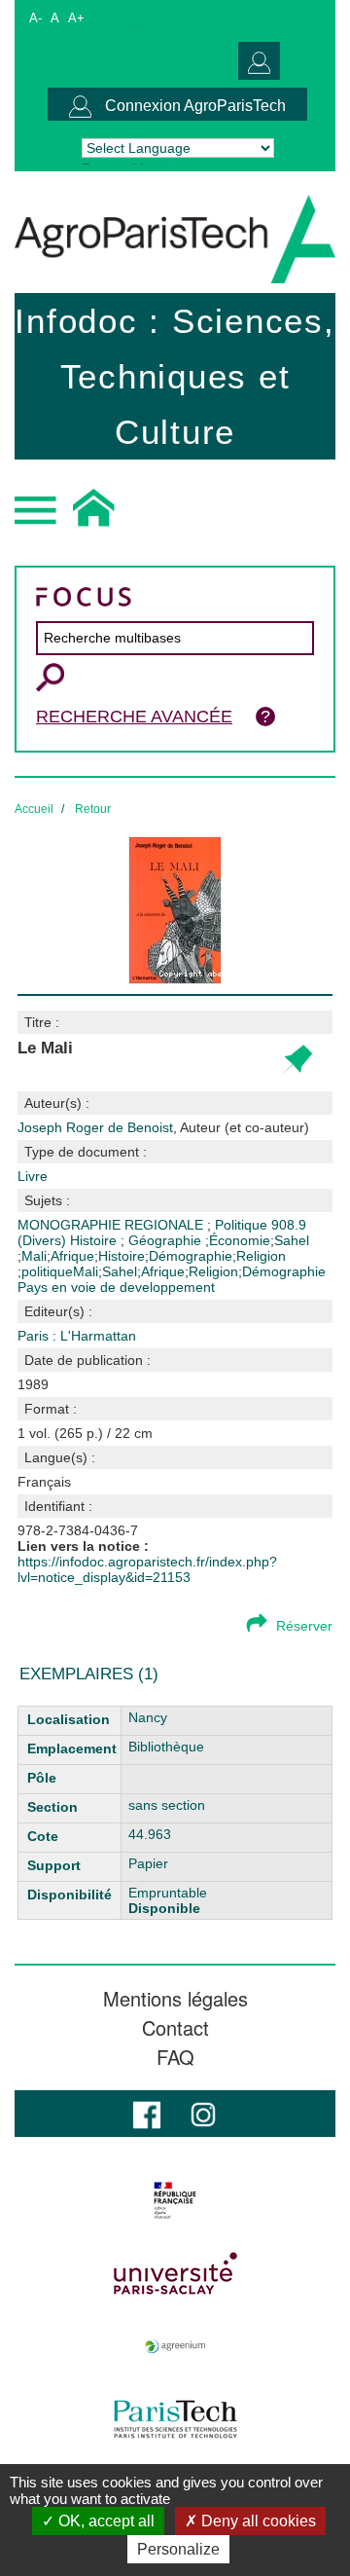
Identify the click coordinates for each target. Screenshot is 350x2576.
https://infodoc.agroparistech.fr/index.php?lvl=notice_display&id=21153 (147, 1569)
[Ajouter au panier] (296, 1061)
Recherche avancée (134, 717)
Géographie (167, 1240)
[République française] (175, 2200)
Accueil (34, 809)
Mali (34, 1256)
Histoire (95, 1240)
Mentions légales (175, 1999)
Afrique (72, 1256)
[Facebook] (147, 2113)
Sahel (292, 1240)
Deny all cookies (257, 2521)
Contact (175, 2028)
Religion (261, 1256)
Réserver (304, 1626)
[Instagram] (203, 2113)
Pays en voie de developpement (116, 1287)
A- (35, 18)
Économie (240, 1240)
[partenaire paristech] (175, 2419)
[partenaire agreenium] (175, 2346)
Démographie (191, 1256)
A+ (76, 18)
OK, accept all (105, 2521)
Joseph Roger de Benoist (163, 1127)
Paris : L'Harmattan (77, 1336)
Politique (243, 1225)
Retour (93, 809)
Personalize (178, 2549)
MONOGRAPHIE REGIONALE (112, 1225)
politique (47, 1271)
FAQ (175, 2057)
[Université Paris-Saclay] (175, 2273)
